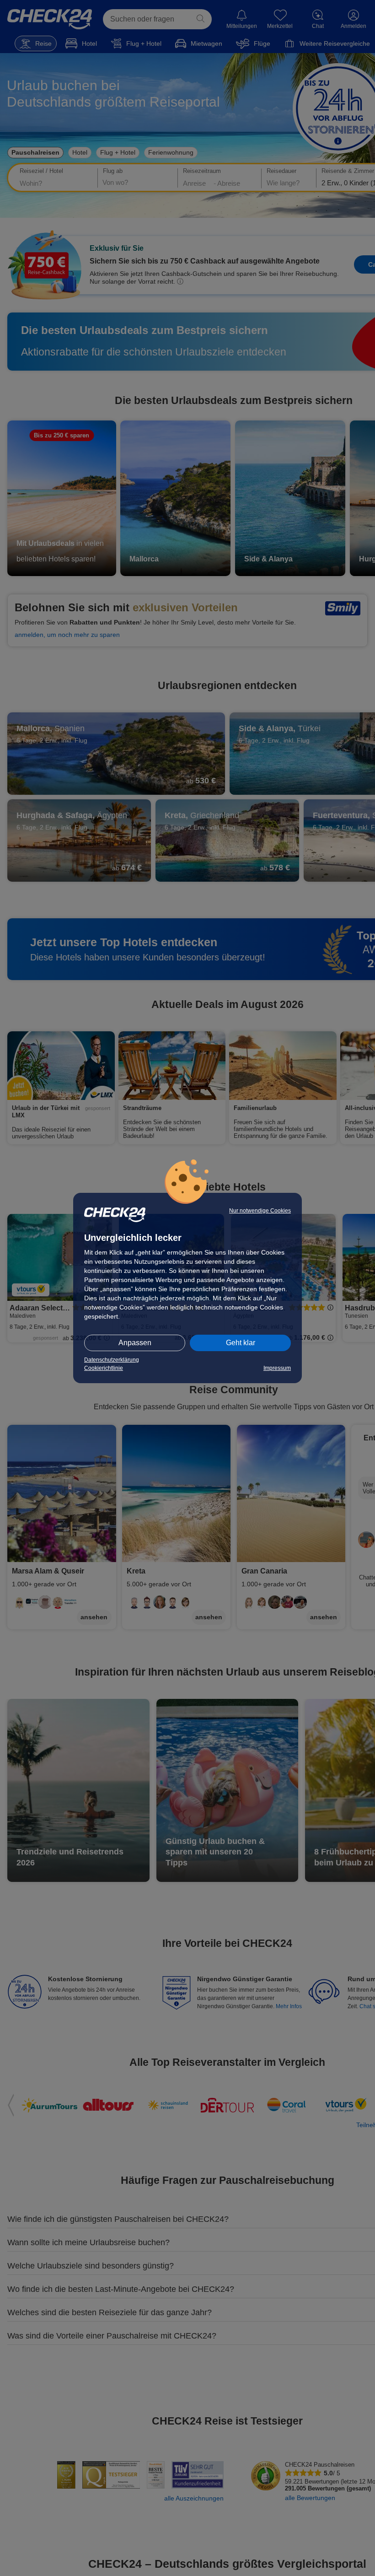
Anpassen (135, 1343)
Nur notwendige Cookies (260, 1211)
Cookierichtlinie (104, 1368)
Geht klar (241, 1343)
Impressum (277, 1368)
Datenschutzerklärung (112, 1360)
